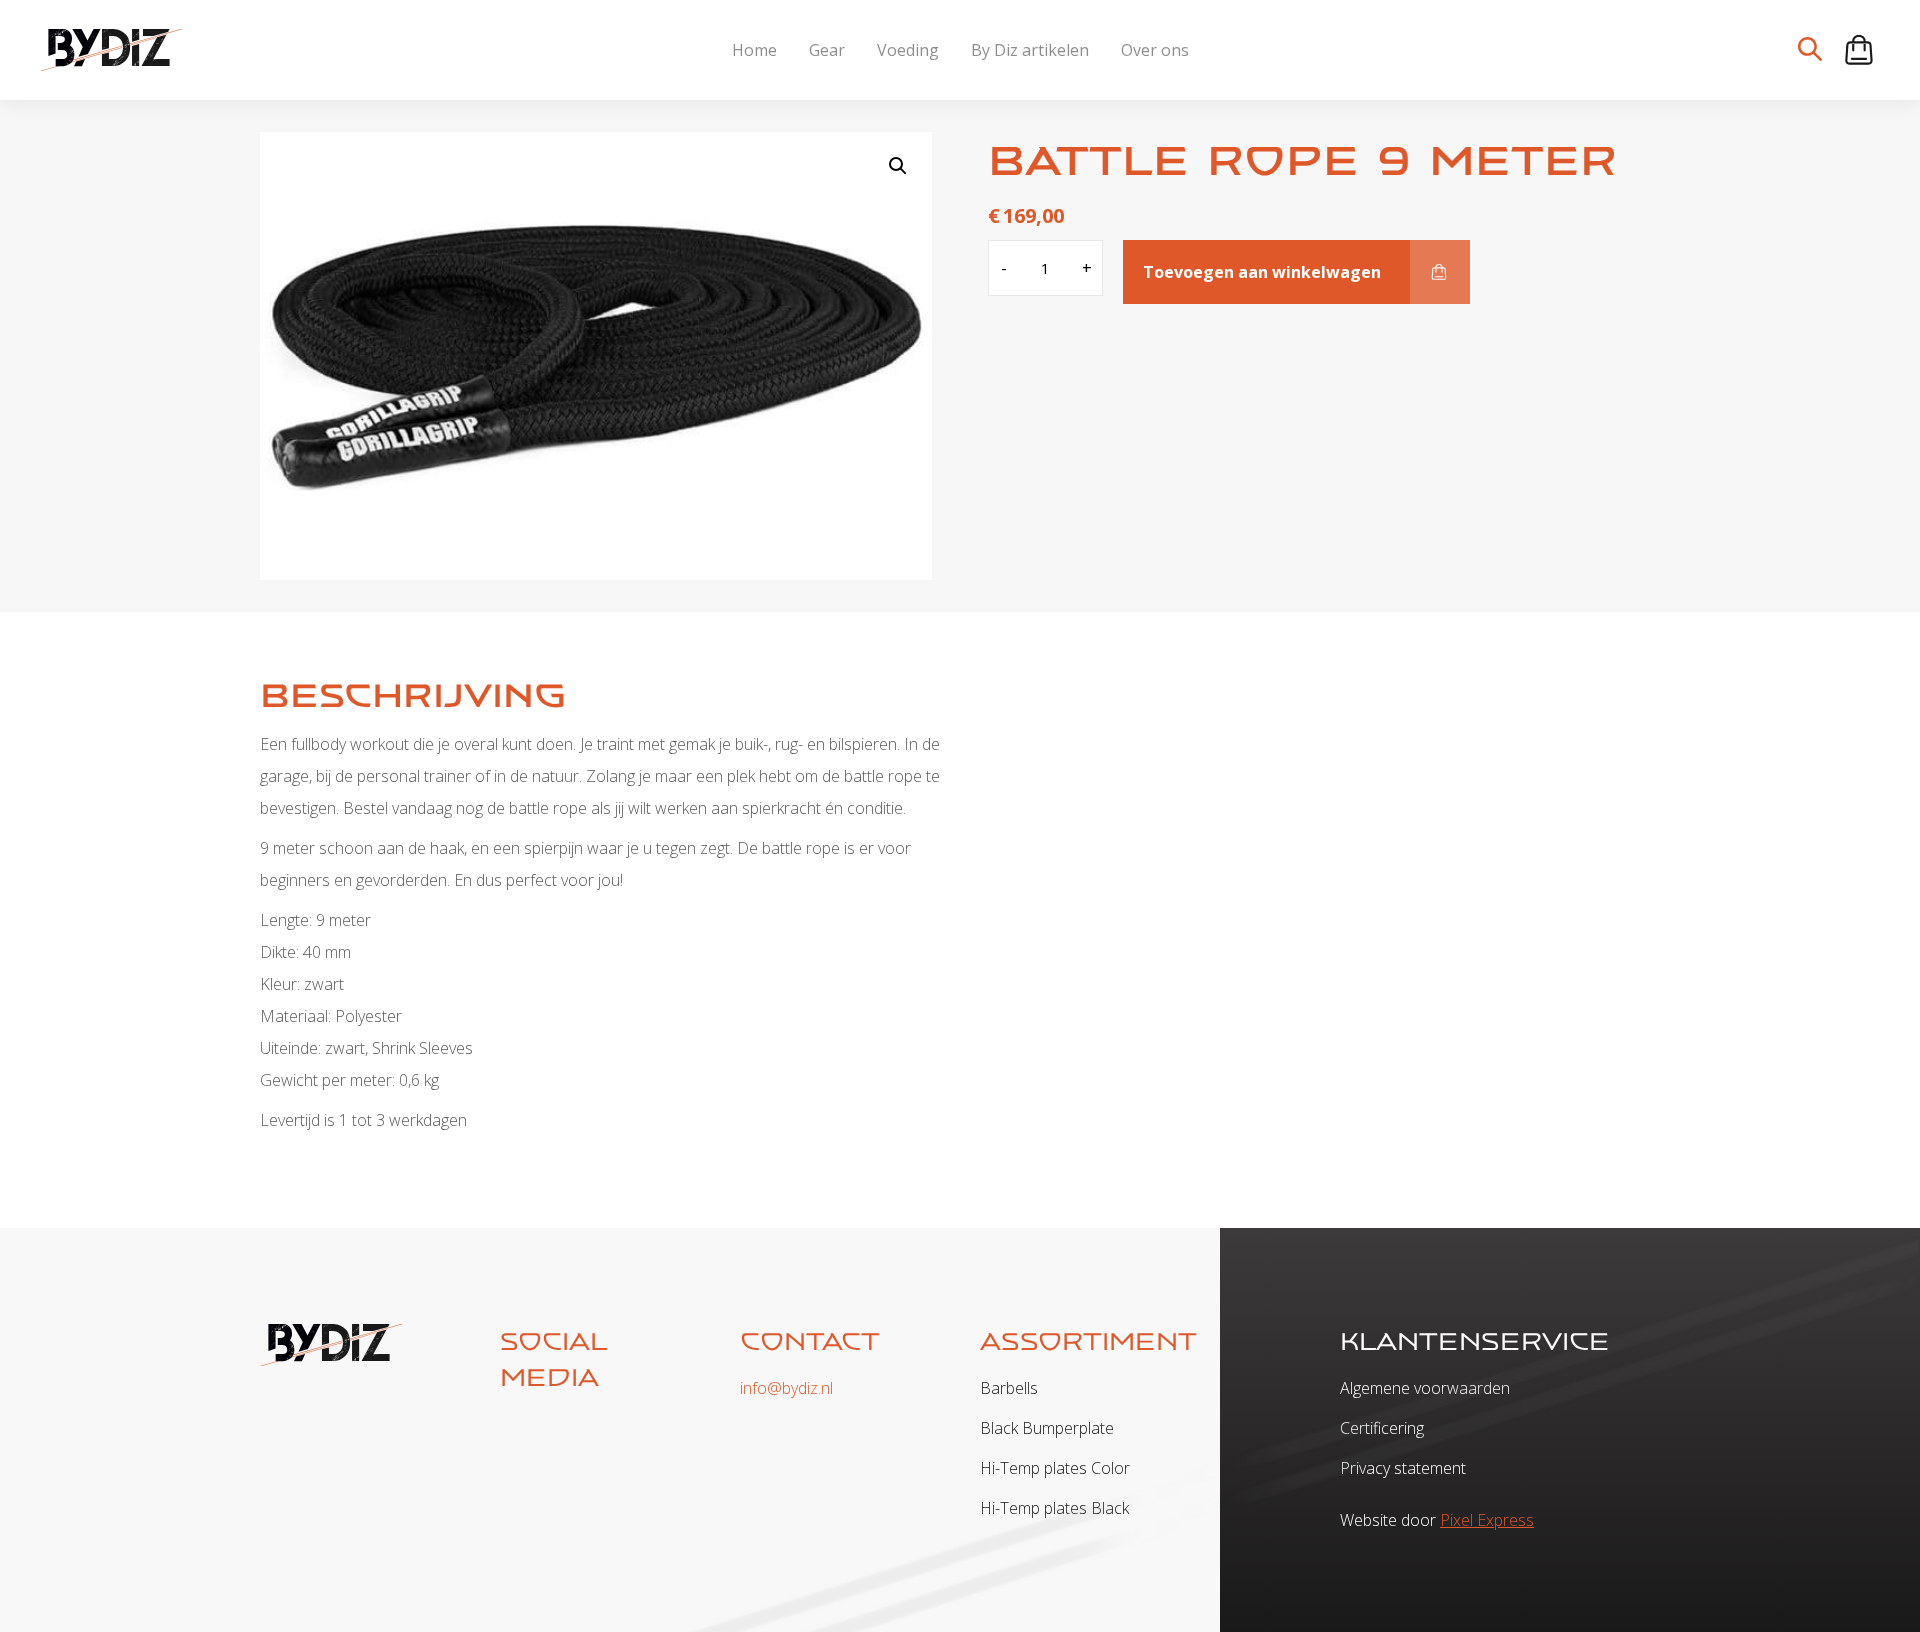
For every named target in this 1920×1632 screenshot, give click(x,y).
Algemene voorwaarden (1425, 1388)
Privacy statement (1403, 1468)
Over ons (1155, 50)
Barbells (1009, 1388)
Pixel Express (1487, 1520)
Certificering (1382, 1428)
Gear (827, 50)
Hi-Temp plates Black (1054, 1508)
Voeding (908, 50)
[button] (898, 166)
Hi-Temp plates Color (1055, 1468)
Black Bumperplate (1047, 1428)
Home (754, 50)
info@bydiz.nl (786, 1388)
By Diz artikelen (1030, 50)
